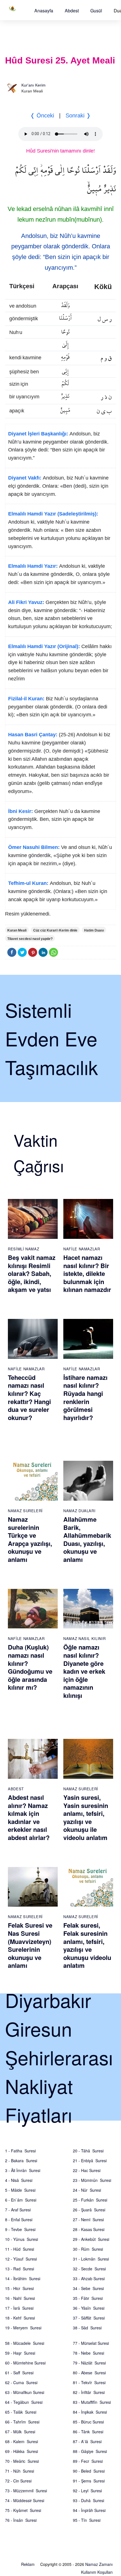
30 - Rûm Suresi (88, 2249)
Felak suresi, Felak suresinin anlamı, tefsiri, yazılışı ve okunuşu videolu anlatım (87, 1945)
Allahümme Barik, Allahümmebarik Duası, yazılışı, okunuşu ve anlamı (87, 1539)
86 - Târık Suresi (88, 2432)
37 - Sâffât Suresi (89, 2318)
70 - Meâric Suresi (22, 2461)
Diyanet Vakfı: (25, 478)
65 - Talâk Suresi (21, 2412)
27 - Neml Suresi (88, 2220)
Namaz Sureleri (25, 1511)
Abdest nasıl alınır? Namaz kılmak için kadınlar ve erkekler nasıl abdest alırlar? (29, 1817)
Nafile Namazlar (82, 1249)
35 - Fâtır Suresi (88, 2298)
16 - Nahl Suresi (20, 2298)
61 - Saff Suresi (19, 2373)
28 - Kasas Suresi (89, 2229)
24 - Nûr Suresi (87, 2190)
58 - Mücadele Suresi (25, 2343)
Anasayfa (44, 11)
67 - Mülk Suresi (20, 2432)
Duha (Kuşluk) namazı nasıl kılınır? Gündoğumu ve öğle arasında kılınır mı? (30, 1667)
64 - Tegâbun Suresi (24, 2402)
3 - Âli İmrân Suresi (23, 2170)
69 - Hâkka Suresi (22, 2451)
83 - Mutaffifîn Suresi (92, 2402)
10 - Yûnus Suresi (22, 2239)
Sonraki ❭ (78, 115)
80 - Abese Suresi (89, 2373)
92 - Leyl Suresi (87, 2491)
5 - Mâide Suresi (20, 2190)
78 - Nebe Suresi (88, 2353)
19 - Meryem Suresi (23, 2328)
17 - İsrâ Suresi (19, 2308)
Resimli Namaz (23, 1249)
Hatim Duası (94, 930)
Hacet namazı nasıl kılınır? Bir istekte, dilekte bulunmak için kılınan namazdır (87, 1273)
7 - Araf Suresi (18, 2210)
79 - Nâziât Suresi (89, 2363)
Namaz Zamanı (99, 2564)
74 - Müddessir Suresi (25, 2500)
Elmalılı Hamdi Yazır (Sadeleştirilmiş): (53, 514)
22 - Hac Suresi (87, 2170)
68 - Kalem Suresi (22, 2441)
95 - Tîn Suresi (87, 2520)
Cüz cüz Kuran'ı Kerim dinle (55, 930)
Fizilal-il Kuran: (26, 699)
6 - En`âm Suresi (21, 2200)
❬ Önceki (42, 115)
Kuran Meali (17, 930)
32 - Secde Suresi (89, 2269)
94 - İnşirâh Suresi (89, 2510)
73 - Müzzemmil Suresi (26, 2491)
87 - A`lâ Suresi (87, 2441)
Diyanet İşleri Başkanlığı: (38, 434)
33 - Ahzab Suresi (89, 2279)
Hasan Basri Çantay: (33, 735)
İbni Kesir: (21, 811)
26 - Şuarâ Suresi (89, 2210)
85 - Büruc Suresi (88, 2422)
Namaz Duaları (79, 1511)
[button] (44, 11)
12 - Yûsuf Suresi (21, 2259)
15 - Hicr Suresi (19, 2288)
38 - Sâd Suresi (87, 2328)
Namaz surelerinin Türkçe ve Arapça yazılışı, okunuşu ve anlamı (30, 1539)
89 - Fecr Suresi (88, 2461)
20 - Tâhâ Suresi (88, 2151)
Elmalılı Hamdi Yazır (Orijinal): (44, 646)
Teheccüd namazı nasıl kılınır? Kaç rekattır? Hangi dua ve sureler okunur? (29, 1397)
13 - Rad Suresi (20, 2269)
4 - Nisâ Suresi (19, 2180)
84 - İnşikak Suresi (90, 2412)
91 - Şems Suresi (89, 2481)
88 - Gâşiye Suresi (90, 2451)
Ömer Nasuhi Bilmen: (34, 847)
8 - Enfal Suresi (19, 2220)
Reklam (28, 2564)
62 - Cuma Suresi (21, 2382)
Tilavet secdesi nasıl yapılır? (30, 939)
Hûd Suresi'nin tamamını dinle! (60, 151)
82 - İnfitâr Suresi (89, 2392)
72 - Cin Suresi (18, 2481)
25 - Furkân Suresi (90, 2200)
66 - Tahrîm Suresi (22, 2422)
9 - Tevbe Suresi (20, 2229)
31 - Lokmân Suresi (91, 2259)
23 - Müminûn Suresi (92, 2180)
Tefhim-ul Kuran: (28, 883)
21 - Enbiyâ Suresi (90, 2161)
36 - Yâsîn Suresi (89, 2308)
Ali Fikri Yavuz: (26, 602)
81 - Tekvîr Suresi (89, 2382)
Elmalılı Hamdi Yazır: (33, 566)
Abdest (72, 11)
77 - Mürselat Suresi (91, 2343)
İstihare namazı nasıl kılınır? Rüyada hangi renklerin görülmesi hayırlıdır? (85, 1397)
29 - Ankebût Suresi (91, 2239)
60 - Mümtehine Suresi (25, 2363)
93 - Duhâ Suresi (88, 2500)
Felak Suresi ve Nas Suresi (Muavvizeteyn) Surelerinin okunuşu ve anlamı (30, 1945)
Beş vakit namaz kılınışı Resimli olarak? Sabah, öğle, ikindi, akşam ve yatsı (32, 1273)
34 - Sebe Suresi (88, 2288)
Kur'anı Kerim (33, 85)
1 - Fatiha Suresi (20, 2151)
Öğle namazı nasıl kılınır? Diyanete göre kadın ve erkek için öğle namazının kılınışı (84, 1671)
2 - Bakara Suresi (21, 2161)
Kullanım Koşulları (97, 2572)
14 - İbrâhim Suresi (23, 2279)
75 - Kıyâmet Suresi (23, 2510)
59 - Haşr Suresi (20, 2353)
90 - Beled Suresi (89, 2471)
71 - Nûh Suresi (20, 2471)
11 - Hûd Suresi (20, 2249)
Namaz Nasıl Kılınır (84, 1638)
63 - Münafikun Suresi (25, 2392)
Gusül (96, 11)
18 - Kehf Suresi (20, 2318)
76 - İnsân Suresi (21, 2520)
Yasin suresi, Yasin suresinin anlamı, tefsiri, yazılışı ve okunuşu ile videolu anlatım (86, 1817)
